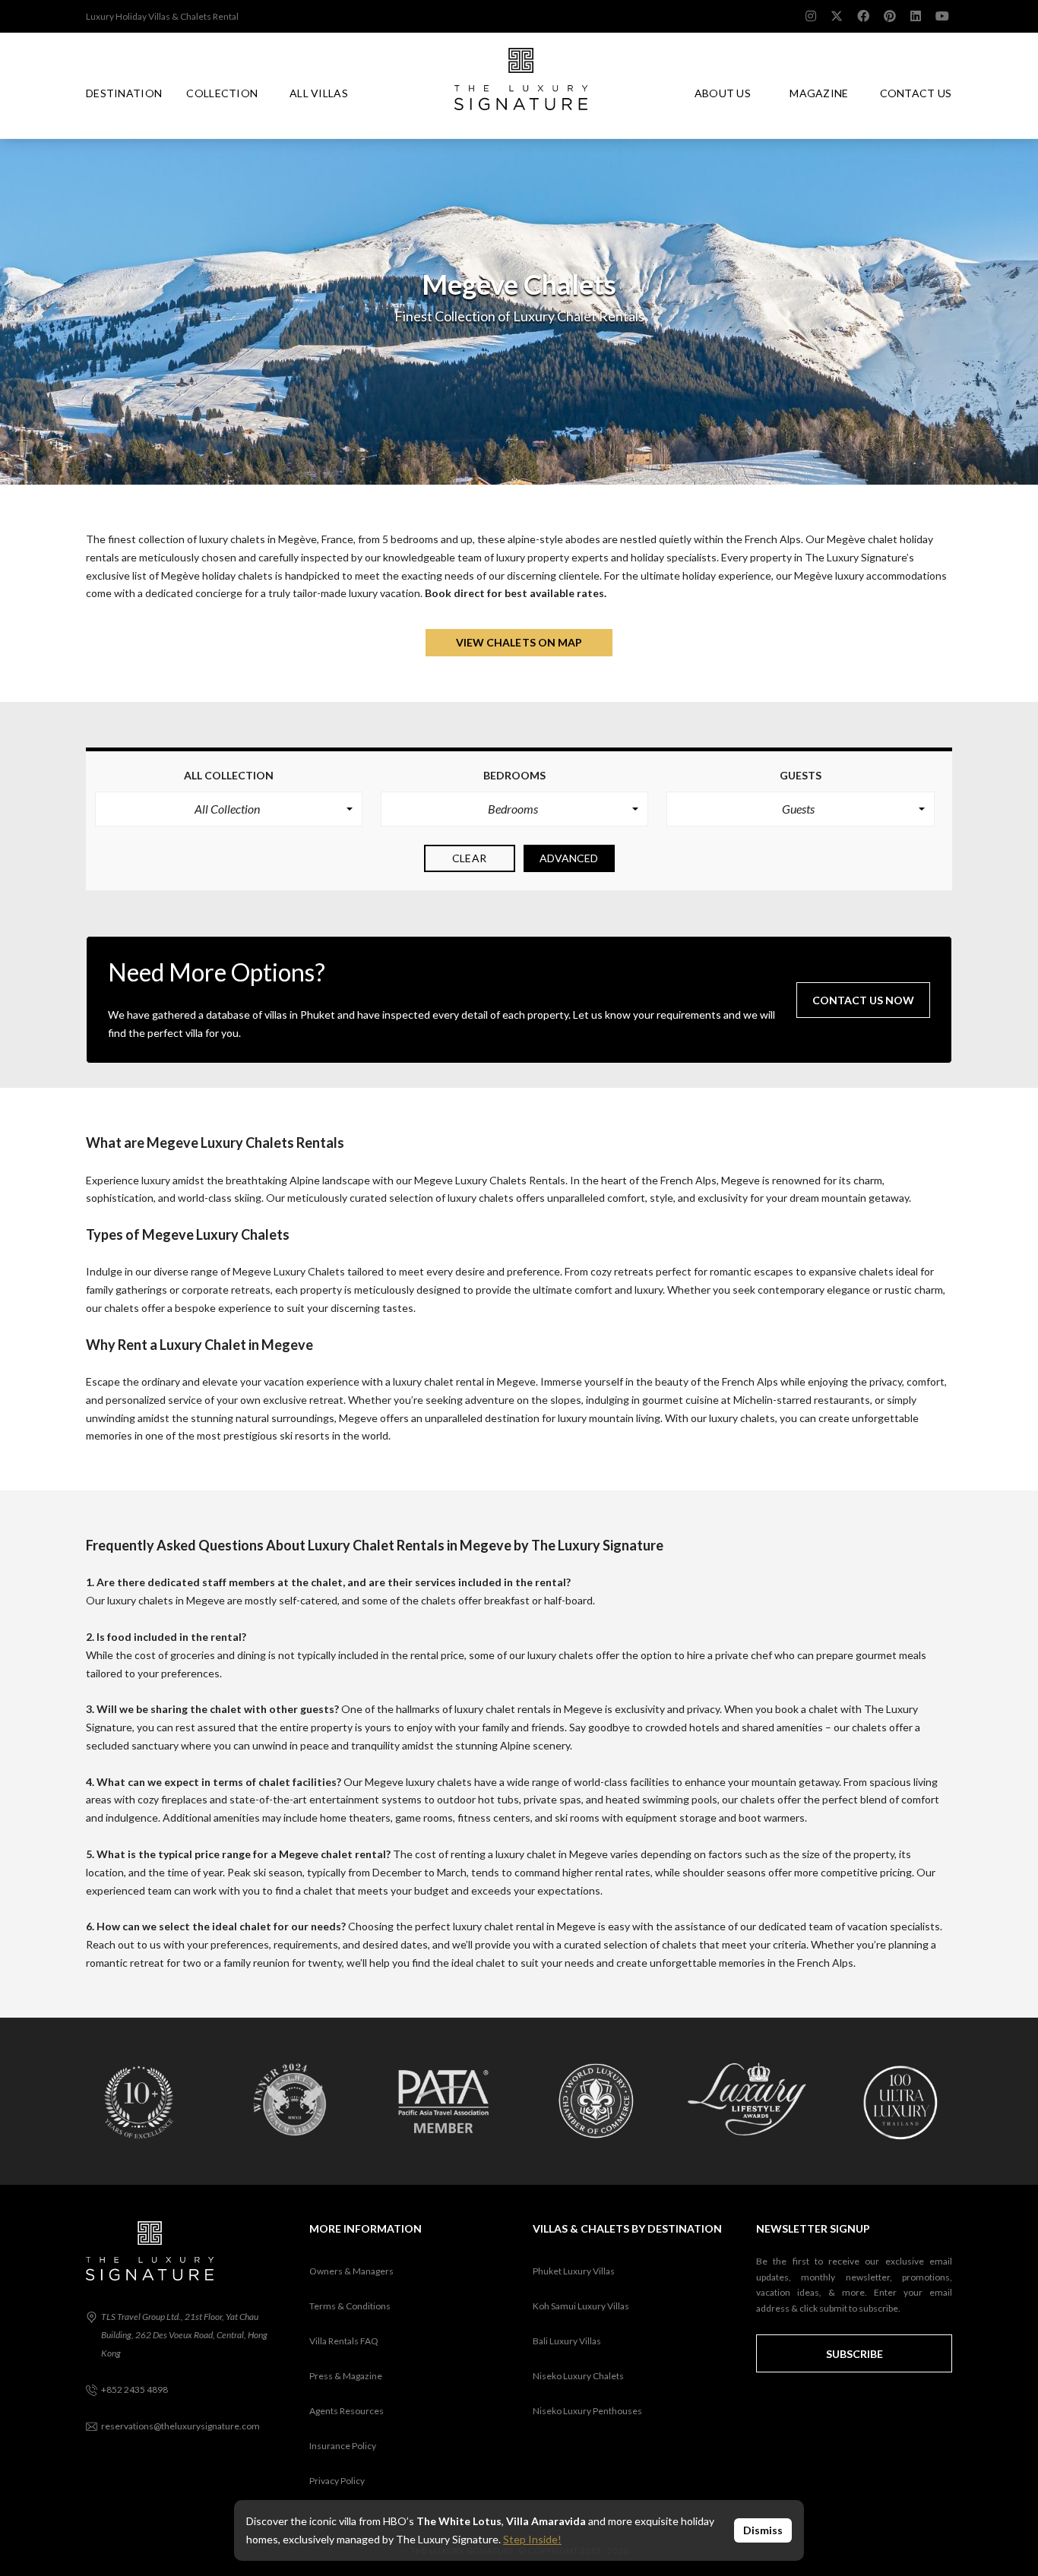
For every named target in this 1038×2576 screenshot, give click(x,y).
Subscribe (854, 2354)
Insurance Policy (343, 2446)
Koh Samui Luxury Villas (581, 2306)
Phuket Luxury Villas (574, 2271)
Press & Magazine (346, 2376)
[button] (229, 809)
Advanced (569, 858)
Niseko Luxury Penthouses (587, 2411)
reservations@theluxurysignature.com (180, 2426)
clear (469, 858)
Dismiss (763, 2530)
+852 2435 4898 (134, 2390)
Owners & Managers (351, 2271)
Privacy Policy (337, 2481)
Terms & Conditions (350, 2306)
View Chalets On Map (519, 642)
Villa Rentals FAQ (344, 2341)
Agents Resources (347, 2411)
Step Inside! (532, 2539)
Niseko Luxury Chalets (578, 2376)
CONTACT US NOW (863, 1000)
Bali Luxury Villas (567, 2341)
